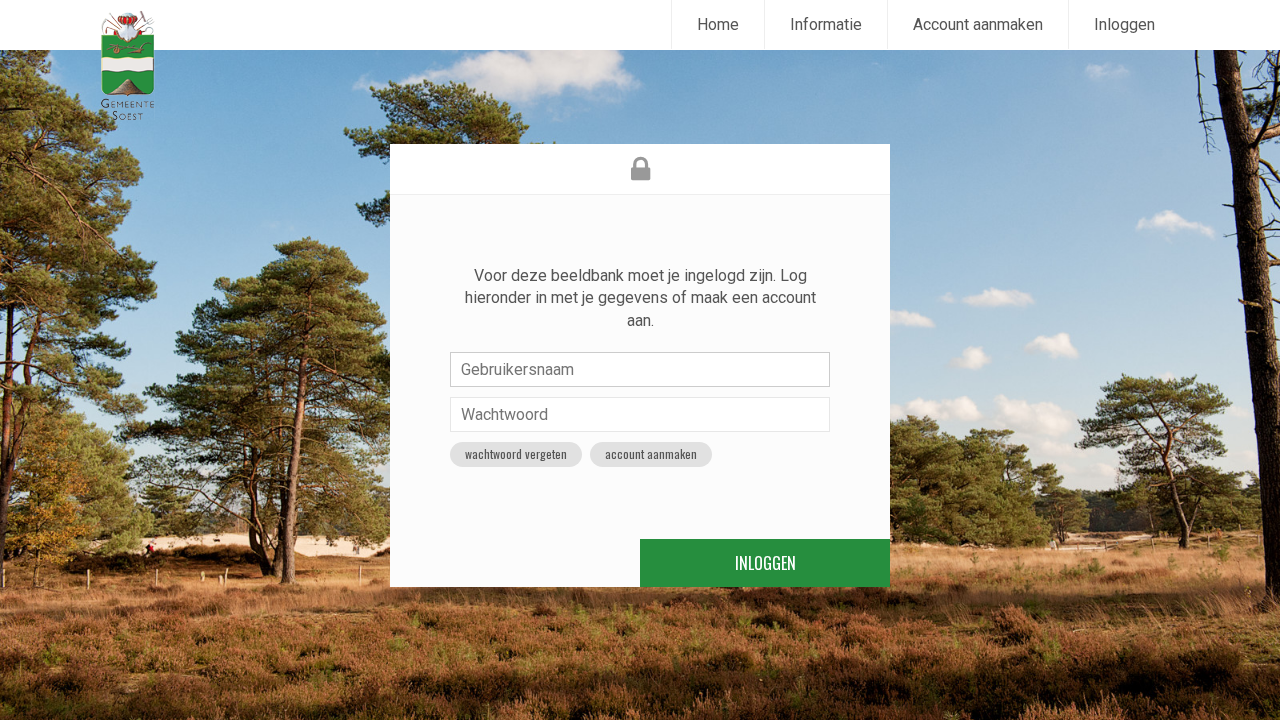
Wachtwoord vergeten (516, 453)
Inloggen (1124, 24)
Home (718, 24)
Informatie (826, 24)
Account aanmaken (978, 24)
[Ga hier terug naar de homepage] (127, 65)
